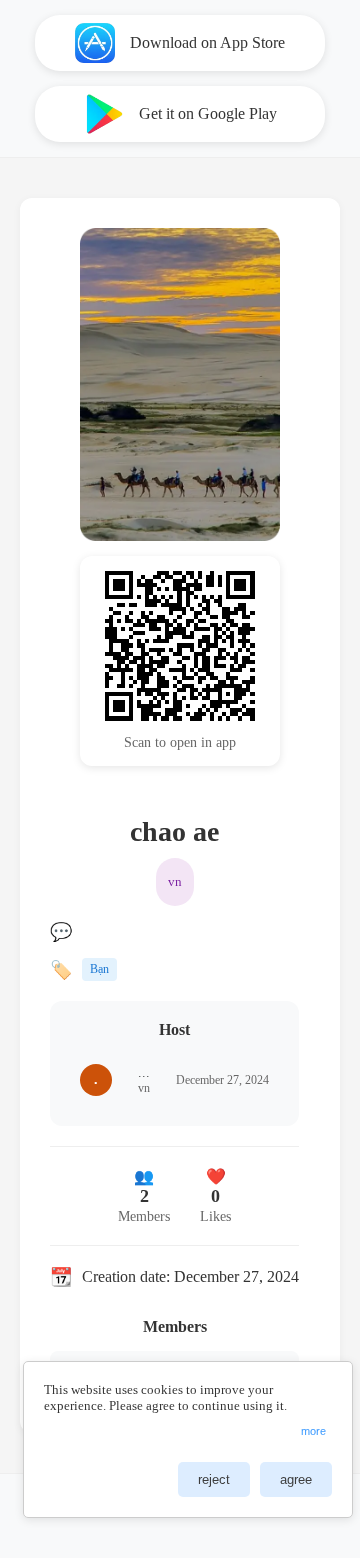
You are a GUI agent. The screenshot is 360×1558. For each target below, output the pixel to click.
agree (296, 1479)
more (313, 1431)
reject (214, 1479)
